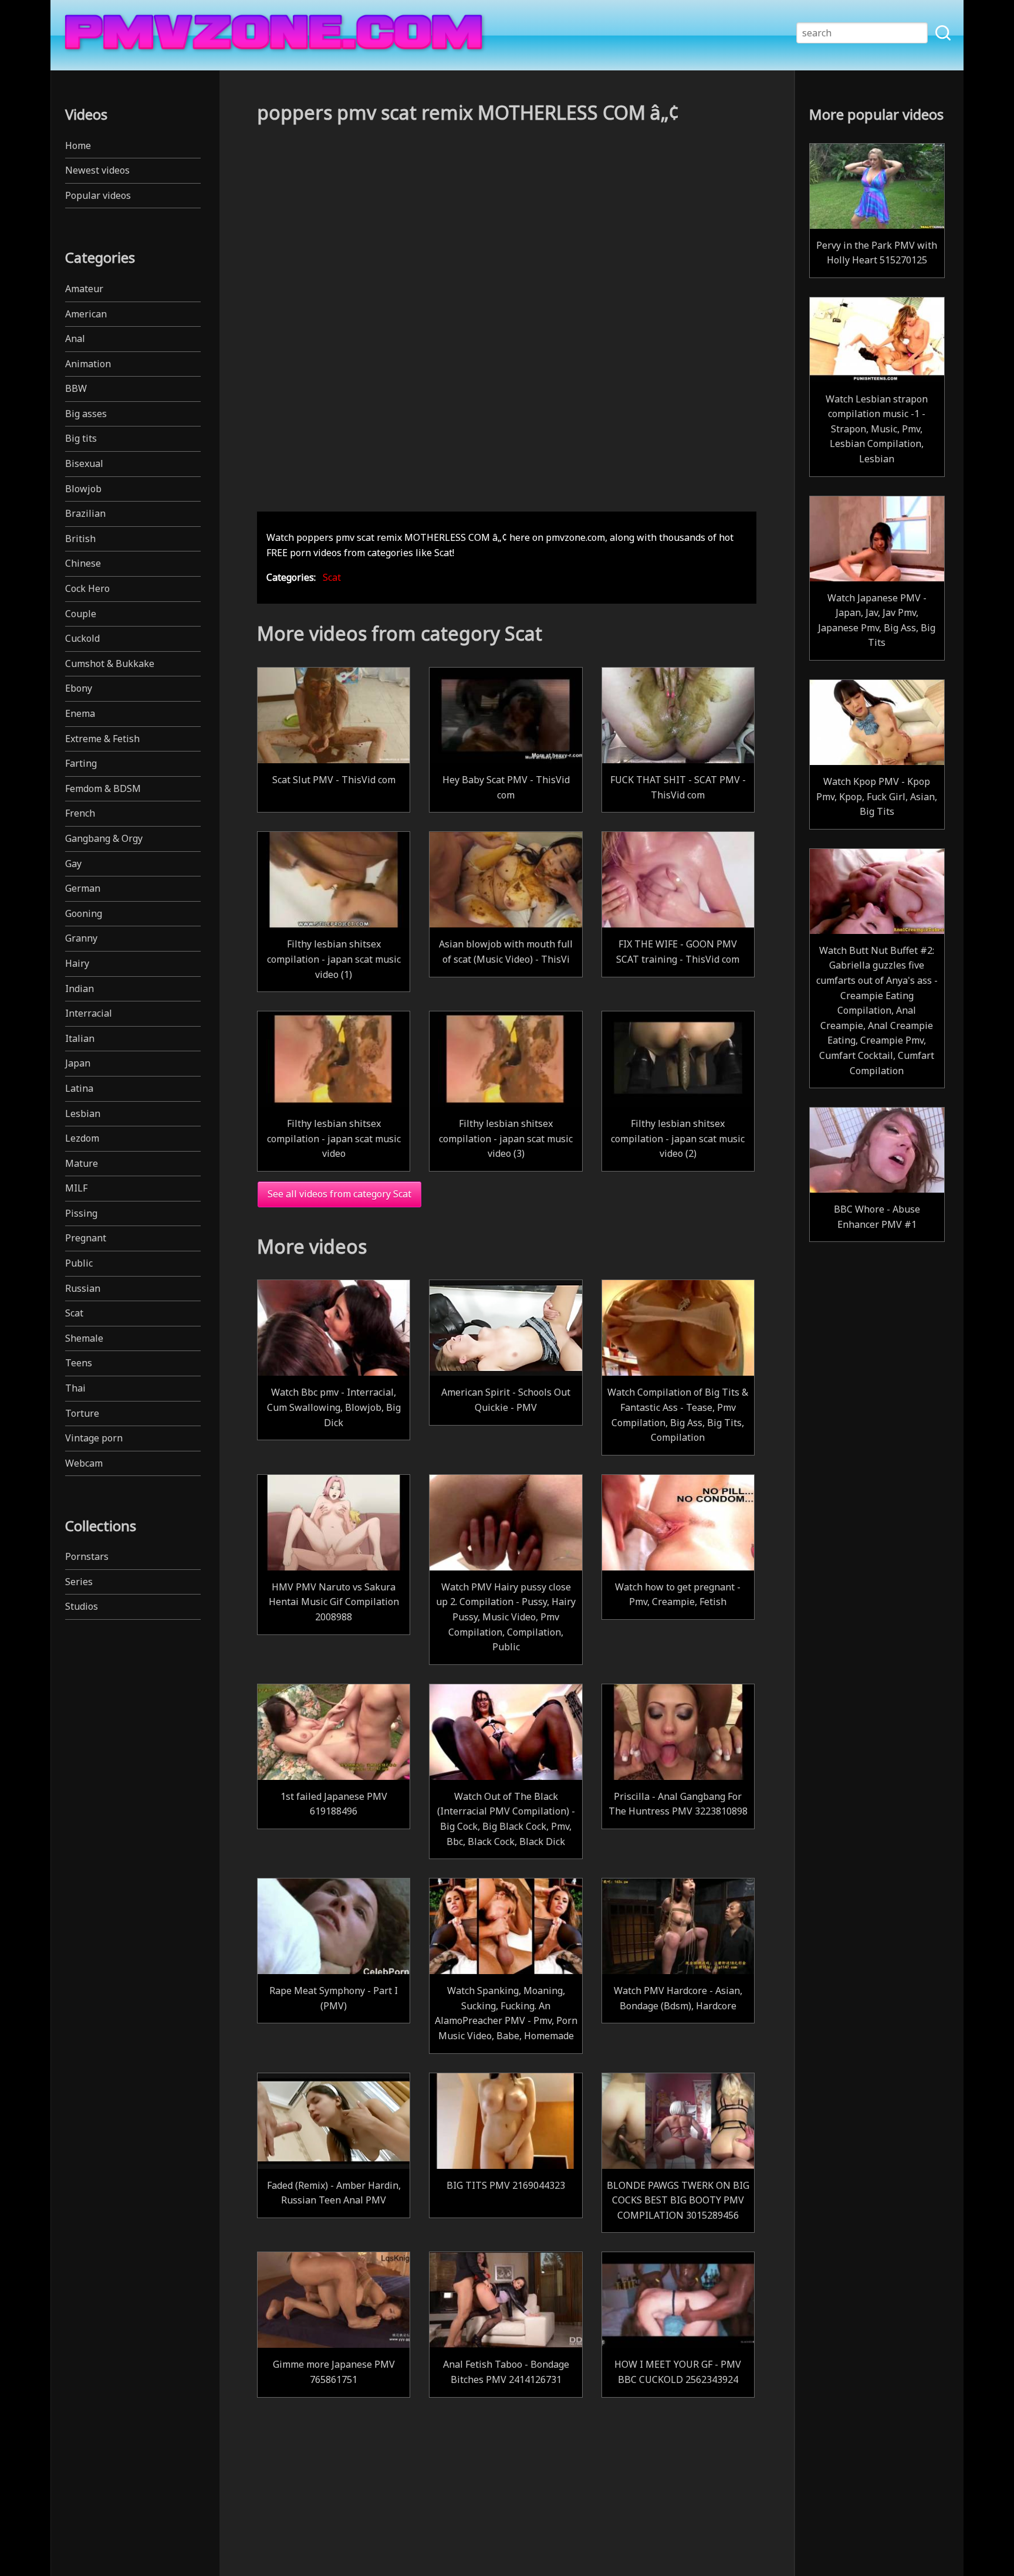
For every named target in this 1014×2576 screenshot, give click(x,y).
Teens (79, 1363)
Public (79, 1263)
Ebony (79, 688)
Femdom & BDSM (103, 788)
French (80, 813)
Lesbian (83, 1113)
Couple (81, 614)
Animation (88, 364)
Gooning (84, 913)
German (83, 888)
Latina (79, 1088)
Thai (75, 1388)
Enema (80, 713)
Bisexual (84, 463)
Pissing (81, 1213)
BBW (76, 388)
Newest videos (97, 170)
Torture (82, 1413)
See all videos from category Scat (339, 1194)
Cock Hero (87, 588)
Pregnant (86, 1238)
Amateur (84, 289)
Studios (82, 1606)
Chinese (83, 563)
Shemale (84, 1338)
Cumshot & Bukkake (110, 664)
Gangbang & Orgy (104, 838)
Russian (83, 1288)
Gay (73, 864)
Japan (78, 1063)
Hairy (77, 963)
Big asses (86, 414)
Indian (80, 989)
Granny (81, 938)
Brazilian (85, 513)
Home (78, 145)
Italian (80, 1038)
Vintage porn (94, 1438)
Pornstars (87, 1556)
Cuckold (82, 638)
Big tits (81, 438)
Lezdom (82, 1138)
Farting (81, 763)
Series (79, 1582)
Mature (82, 1163)
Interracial (89, 1013)
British (80, 539)
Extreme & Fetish (102, 739)
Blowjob (83, 489)
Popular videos (98, 195)
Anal (75, 338)
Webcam (84, 1463)
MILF (76, 1188)
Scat (74, 1313)
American (86, 314)
